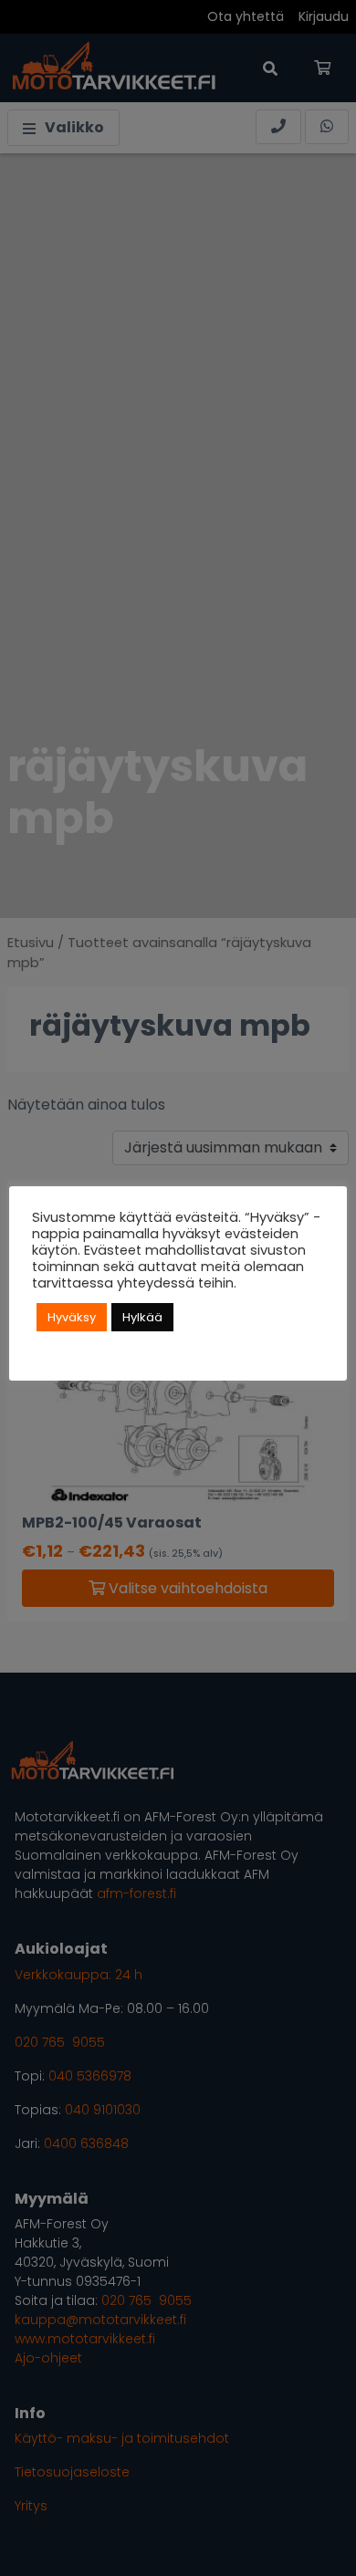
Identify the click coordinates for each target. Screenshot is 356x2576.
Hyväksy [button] (72, 1317)
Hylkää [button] (142, 1317)
